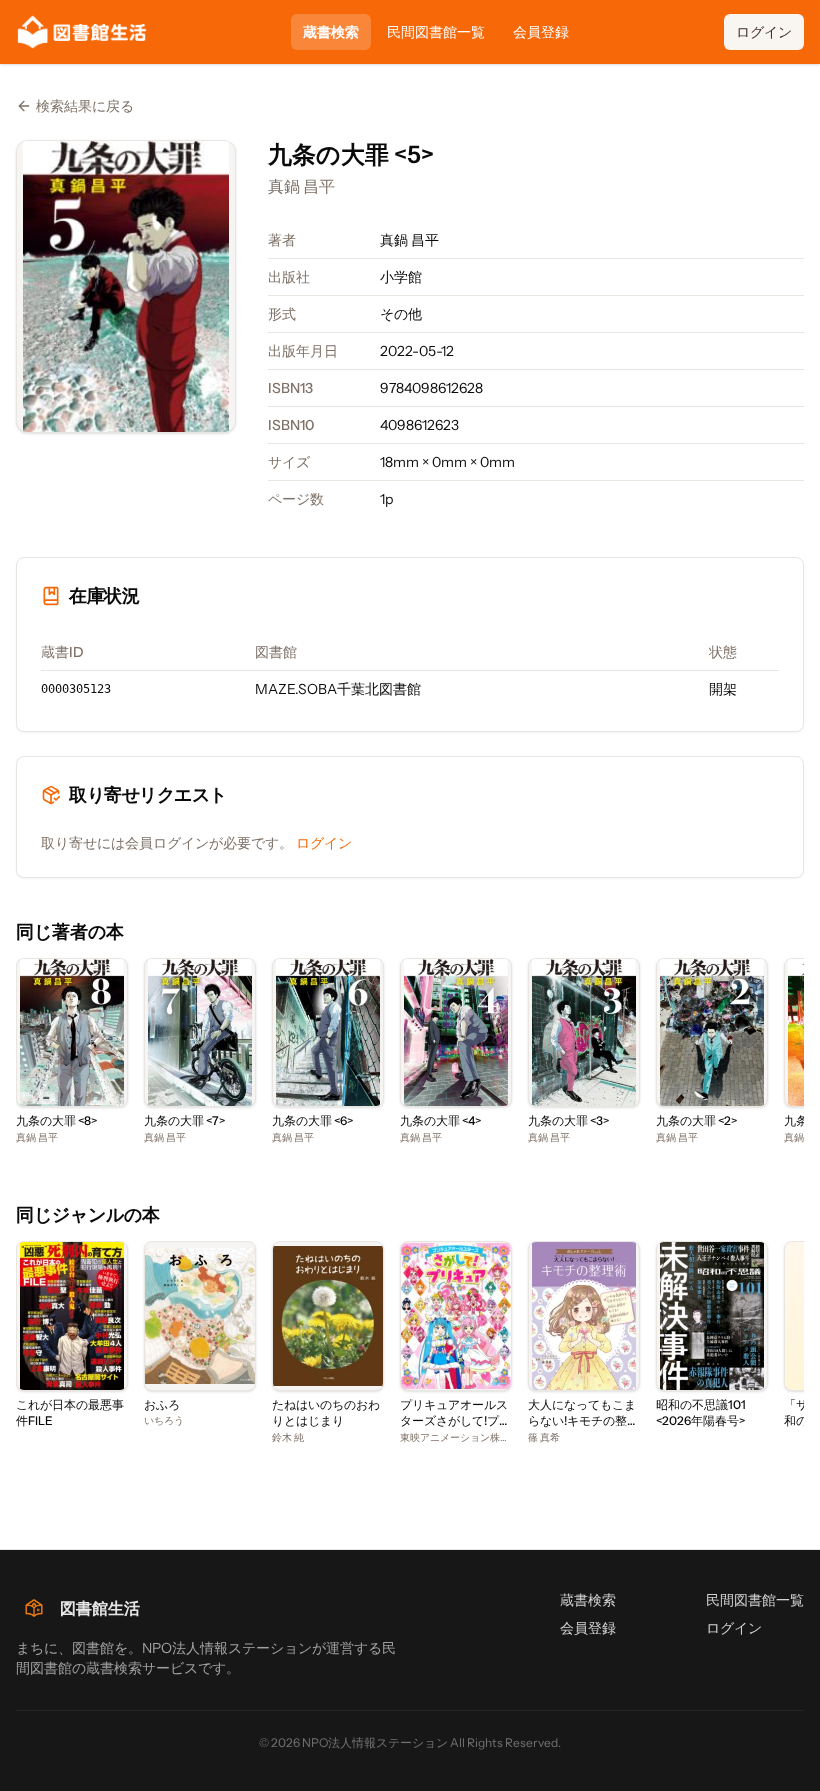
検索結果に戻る (85, 106)
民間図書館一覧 (436, 32)
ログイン (764, 32)
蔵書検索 (331, 32)
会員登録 (541, 32)
